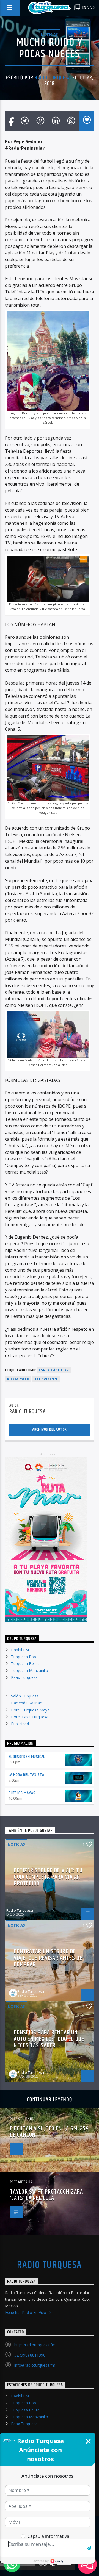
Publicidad (20, 1724)
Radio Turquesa (53, 78)
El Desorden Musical (27, 1757)
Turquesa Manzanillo (30, 1670)
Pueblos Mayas (22, 1793)
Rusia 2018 (18, 1379)
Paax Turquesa (24, 1677)
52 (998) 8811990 (30, 2355)
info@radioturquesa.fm (35, 2365)
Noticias (49, 34)
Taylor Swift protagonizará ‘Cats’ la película (46, 2195)
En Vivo (88, 8)
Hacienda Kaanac (26, 1703)
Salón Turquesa (25, 1696)
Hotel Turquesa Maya (30, 1710)
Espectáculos (54, 1370)
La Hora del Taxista (26, 1775)
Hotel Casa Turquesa (30, 1717)
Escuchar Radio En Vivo (26, 2312)
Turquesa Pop (24, 1657)
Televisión (46, 1379)
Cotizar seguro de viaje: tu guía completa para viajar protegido (48, 1877)
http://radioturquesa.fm (35, 2345)
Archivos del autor (50, 1429)
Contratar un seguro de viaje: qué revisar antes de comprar (48, 1958)
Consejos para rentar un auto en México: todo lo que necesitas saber (49, 2039)
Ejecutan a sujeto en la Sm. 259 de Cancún (49, 2132)
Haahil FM (20, 1650)
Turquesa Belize (25, 1664)
